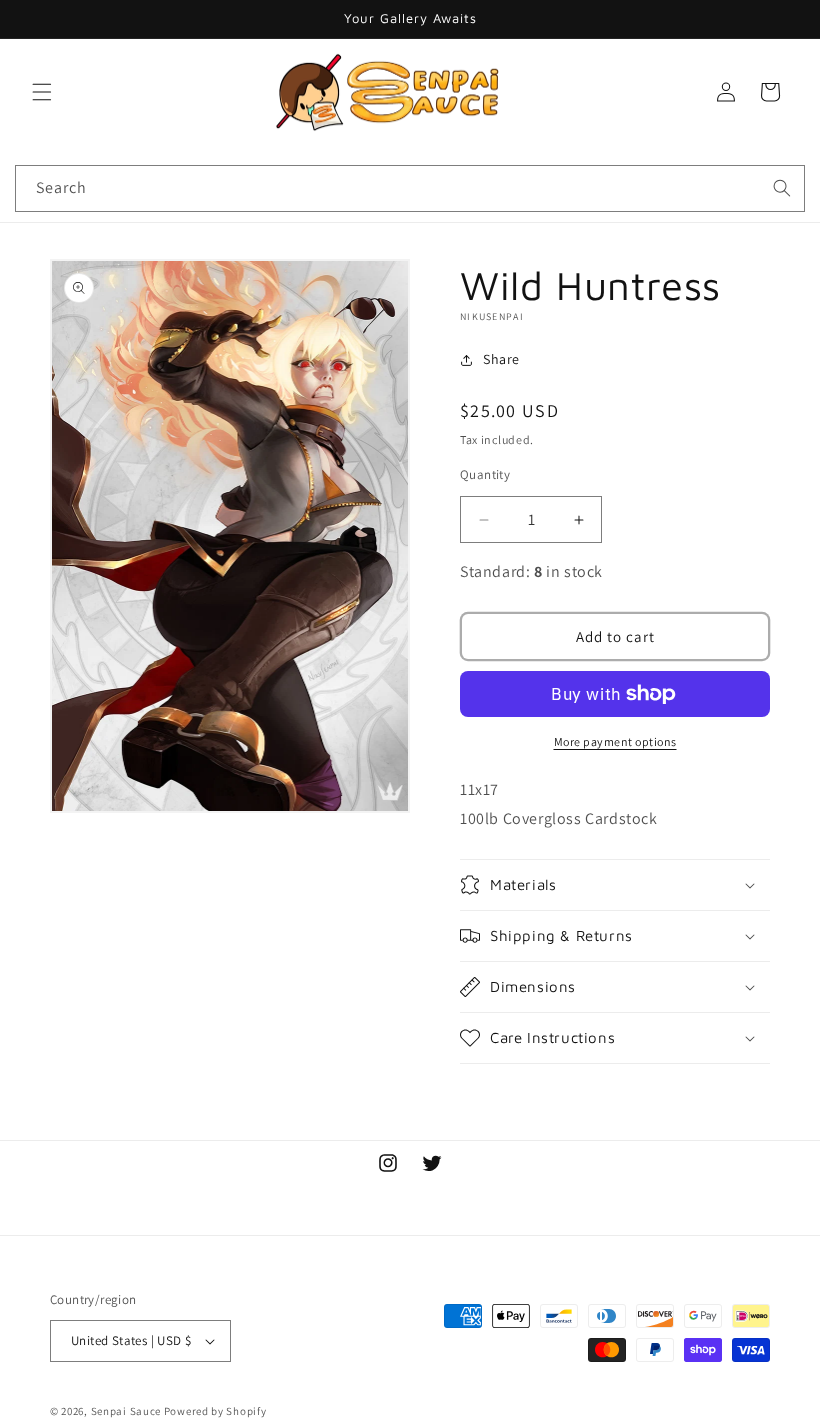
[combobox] (410, 188)
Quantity (485, 474)
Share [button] (501, 359)
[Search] (782, 188)
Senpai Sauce (126, 1411)
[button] (42, 92)
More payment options (615, 741)
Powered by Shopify (215, 1411)
